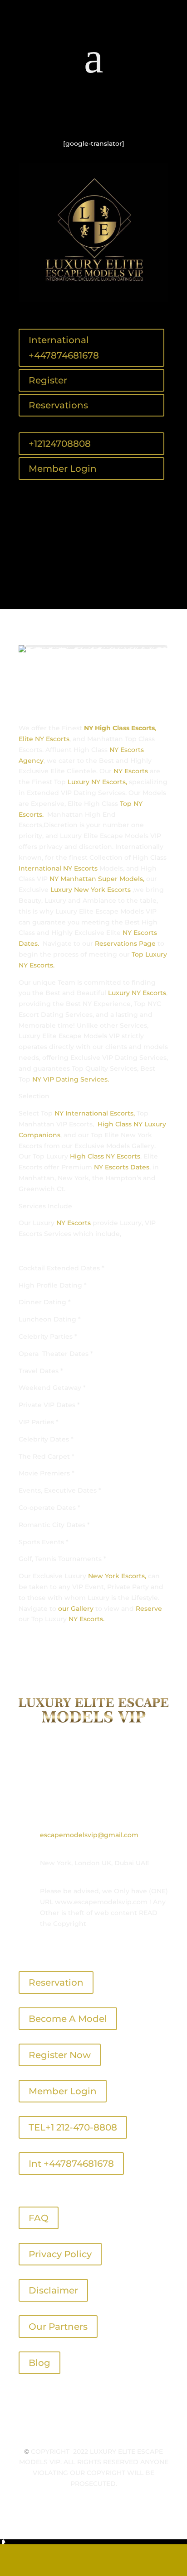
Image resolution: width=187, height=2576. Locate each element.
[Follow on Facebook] (75, 114)
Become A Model (68, 2019)
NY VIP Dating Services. (70, 1079)
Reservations (58, 405)
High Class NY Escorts (105, 1156)
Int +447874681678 (71, 2164)
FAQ (39, 2218)
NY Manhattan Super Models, (97, 879)
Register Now (60, 2055)
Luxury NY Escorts (137, 993)
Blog (39, 2363)
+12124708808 (60, 444)
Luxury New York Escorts (91, 890)
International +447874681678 (64, 348)
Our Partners (58, 2327)
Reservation (56, 1982)
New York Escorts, (117, 1576)
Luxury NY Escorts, (97, 782)
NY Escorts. (86, 1619)
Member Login (63, 469)
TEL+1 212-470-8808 (73, 2127)
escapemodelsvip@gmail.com (89, 1835)
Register (48, 380)
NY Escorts (131, 771)
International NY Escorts (58, 868)
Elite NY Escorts (44, 739)
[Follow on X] (93, 114)
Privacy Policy (60, 2254)
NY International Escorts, (94, 1113)
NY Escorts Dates (122, 1167)
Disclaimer (53, 2290)
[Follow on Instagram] (112, 114)
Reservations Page (125, 943)
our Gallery (76, 1609)
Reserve (149, 1609)
